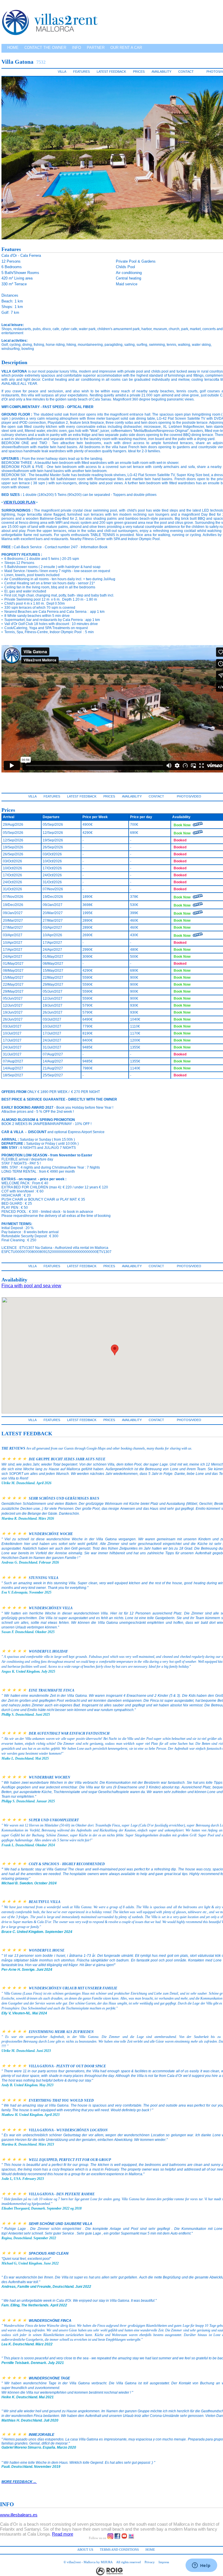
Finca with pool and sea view (31, 1286)
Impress (164, 2562)
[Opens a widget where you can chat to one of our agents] (201, 2566)
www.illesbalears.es (19, 2515)
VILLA (62, 72)
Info (77, 48)
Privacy (150, 2562)
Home (13, 48)
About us (85, 2550)
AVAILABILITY (161, 72)
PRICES (139, 72)
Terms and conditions (119, 2550)
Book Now (182, 825)
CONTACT (186, 72)
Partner (96, 48)
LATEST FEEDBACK (111, 72)
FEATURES (81, 72)
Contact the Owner (45, 48)
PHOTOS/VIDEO (189, 796)
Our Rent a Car (126, 48)
